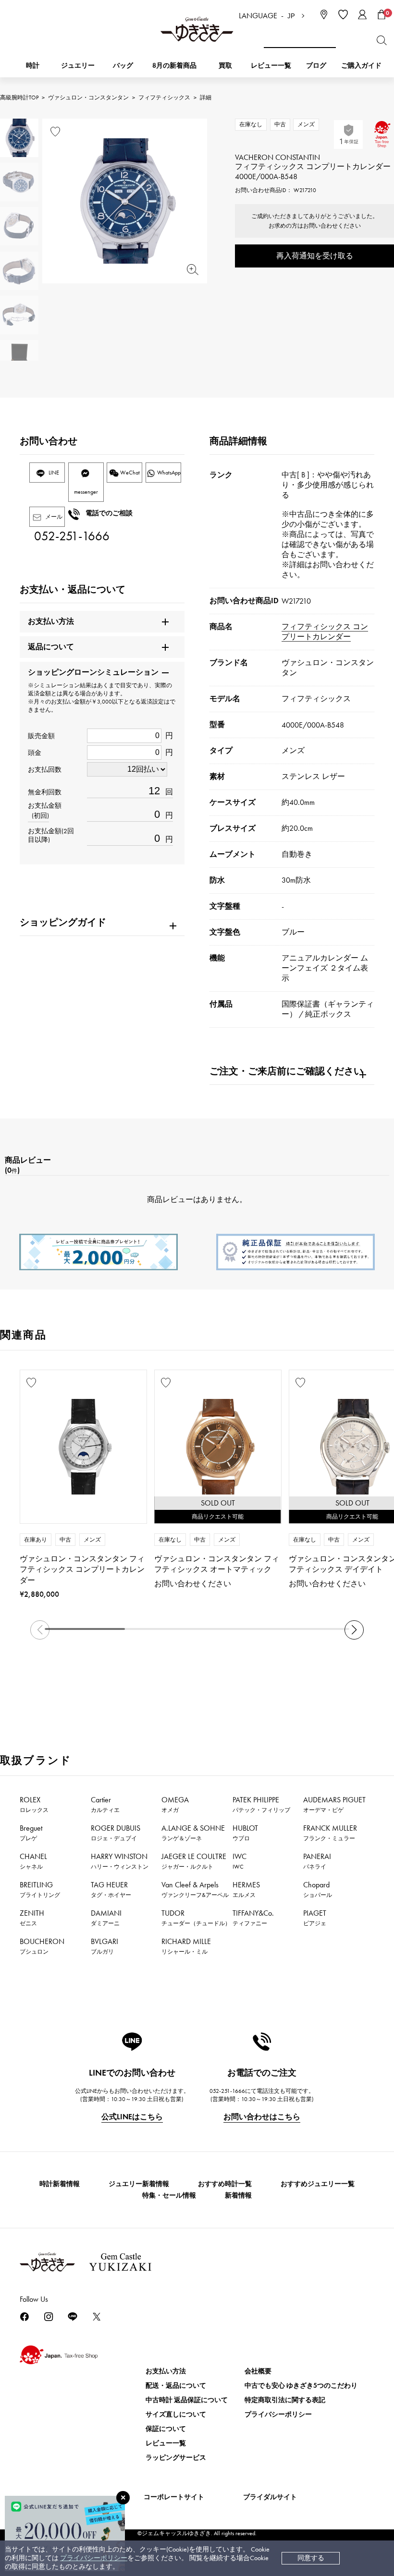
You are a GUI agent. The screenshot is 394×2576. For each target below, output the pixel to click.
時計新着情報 (60, 2184)
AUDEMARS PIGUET (334, 1804)
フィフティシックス (164, 97)
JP (291, 16)
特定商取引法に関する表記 (285, 2400)
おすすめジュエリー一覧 (318, 2184)
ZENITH (32, 1918)
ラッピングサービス (176, 2458)
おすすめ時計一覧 (225, 2184)
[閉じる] (123, 2498)
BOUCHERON (42, 1946)
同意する (311, 2558)
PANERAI (317, 1861)
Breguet (31, 1833)
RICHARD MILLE (186, 1946)
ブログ (316, 66)
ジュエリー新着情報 (139, 2184)
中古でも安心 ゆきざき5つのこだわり (301, 2386)
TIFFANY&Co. (253, 1918)
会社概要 (258, 2371)
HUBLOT (245, 1833)
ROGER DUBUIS (116, 1833)
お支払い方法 (166, 2371)
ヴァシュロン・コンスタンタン (88, 97)
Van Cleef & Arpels (195, 1889)
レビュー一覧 (166, 2443)
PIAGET (315, 1918)
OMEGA (175, 1804)
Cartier (105, 1804)
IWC (240, 1861)
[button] (354, 1630)
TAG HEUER (111, 1889)
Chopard (318, 1889)
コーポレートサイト (174, 2497)
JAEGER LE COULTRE (194, 1861)
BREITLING (40, 1889)
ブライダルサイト (270, 2497)
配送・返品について (176, 2386)
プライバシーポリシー (94, 2558)
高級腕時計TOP (19, 97)
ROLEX (34, 1804)
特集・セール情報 (169, 2195)
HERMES (246, 1889)
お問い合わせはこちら (262, 2117)
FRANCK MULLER (330, 1833)
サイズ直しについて (176, 2414)
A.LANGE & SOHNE (193, 1833)
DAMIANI (106, 1918)
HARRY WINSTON (120, 1861)
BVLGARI (105, 1946)
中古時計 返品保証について (187, 2400)
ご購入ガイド (361, 66)
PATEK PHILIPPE (261, 1804)
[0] (382, 14)
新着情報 (238, 2195)
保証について (166, 2429)
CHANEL (33, 1861)
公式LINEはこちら (132, 2117)
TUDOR (196, 1918)
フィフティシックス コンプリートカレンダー (325, 632)
